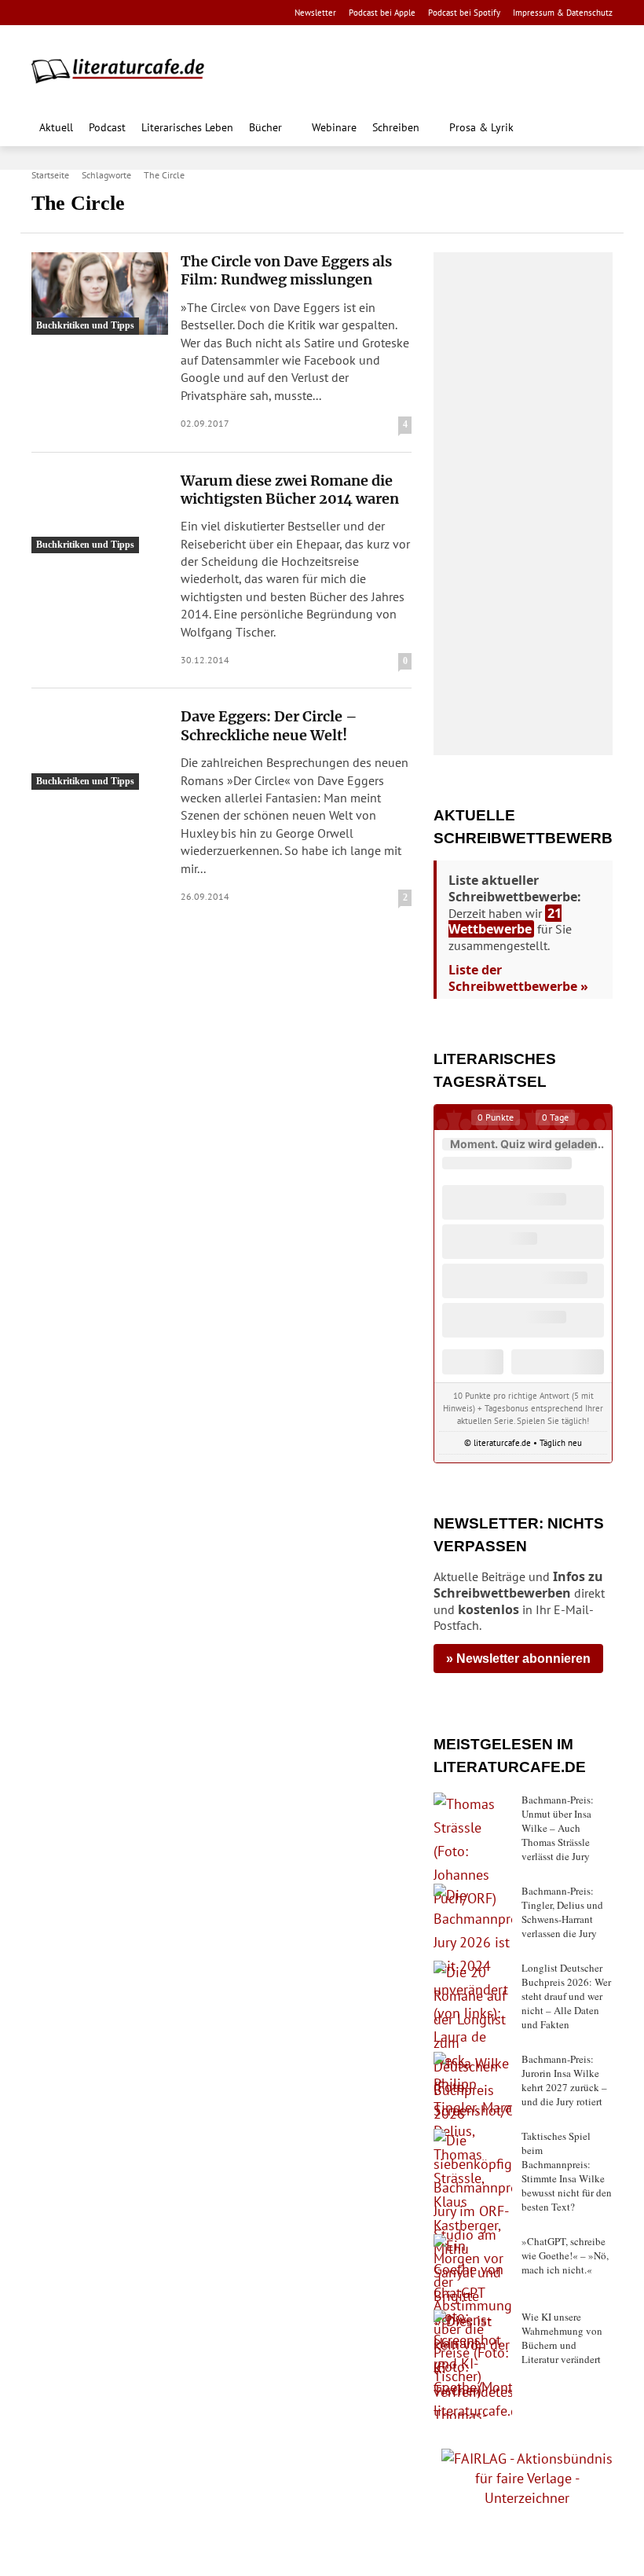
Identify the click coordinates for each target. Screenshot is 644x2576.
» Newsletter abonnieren (518, 1659)
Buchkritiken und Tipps (85, 325)
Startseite (50, 175)
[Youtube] (91, 13)
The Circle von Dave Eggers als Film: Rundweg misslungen (286, 270)
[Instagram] (67, 13)
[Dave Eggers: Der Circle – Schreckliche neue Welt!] (100, 749)
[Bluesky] (166, 13)
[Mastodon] (191, 13)
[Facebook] (42, 13)
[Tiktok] (117, 13)
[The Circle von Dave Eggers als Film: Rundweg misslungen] (100, 294)
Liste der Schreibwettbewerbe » (518, 978)
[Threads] (141, 13)
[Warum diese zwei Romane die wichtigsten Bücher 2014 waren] (100, 513)
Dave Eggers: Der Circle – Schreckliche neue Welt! (269, 725)
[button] (596, 129)
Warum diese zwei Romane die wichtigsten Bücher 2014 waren (290, 490)
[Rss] (216, 13)
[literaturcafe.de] (126, 70)
